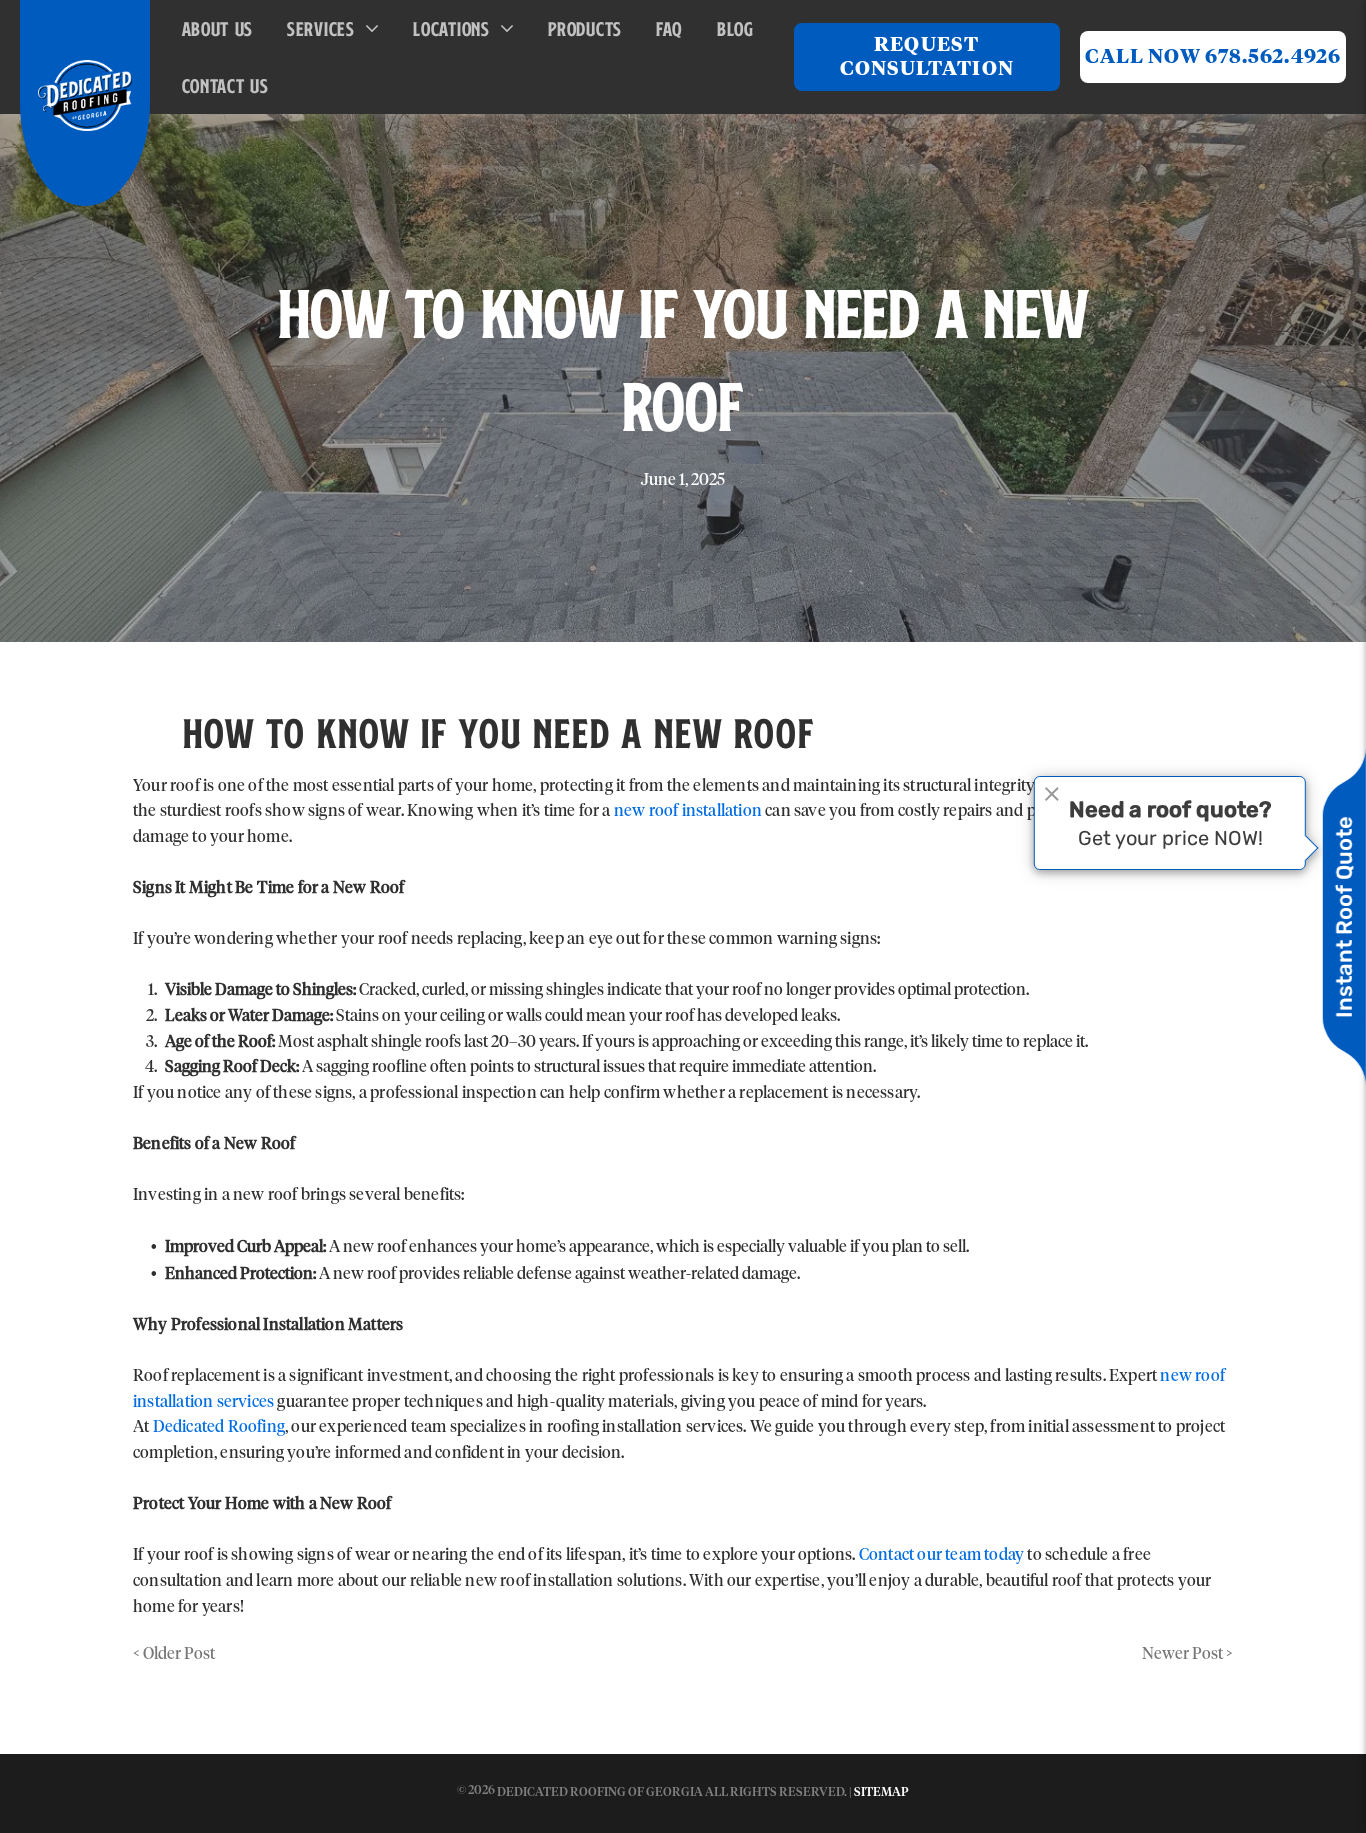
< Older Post (174, 1654)
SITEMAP (881, 1793)
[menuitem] (223, 28)
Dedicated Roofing (219, 1427)
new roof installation (688, 811)
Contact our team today (941, 1555)
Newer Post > (1187, 1654)
